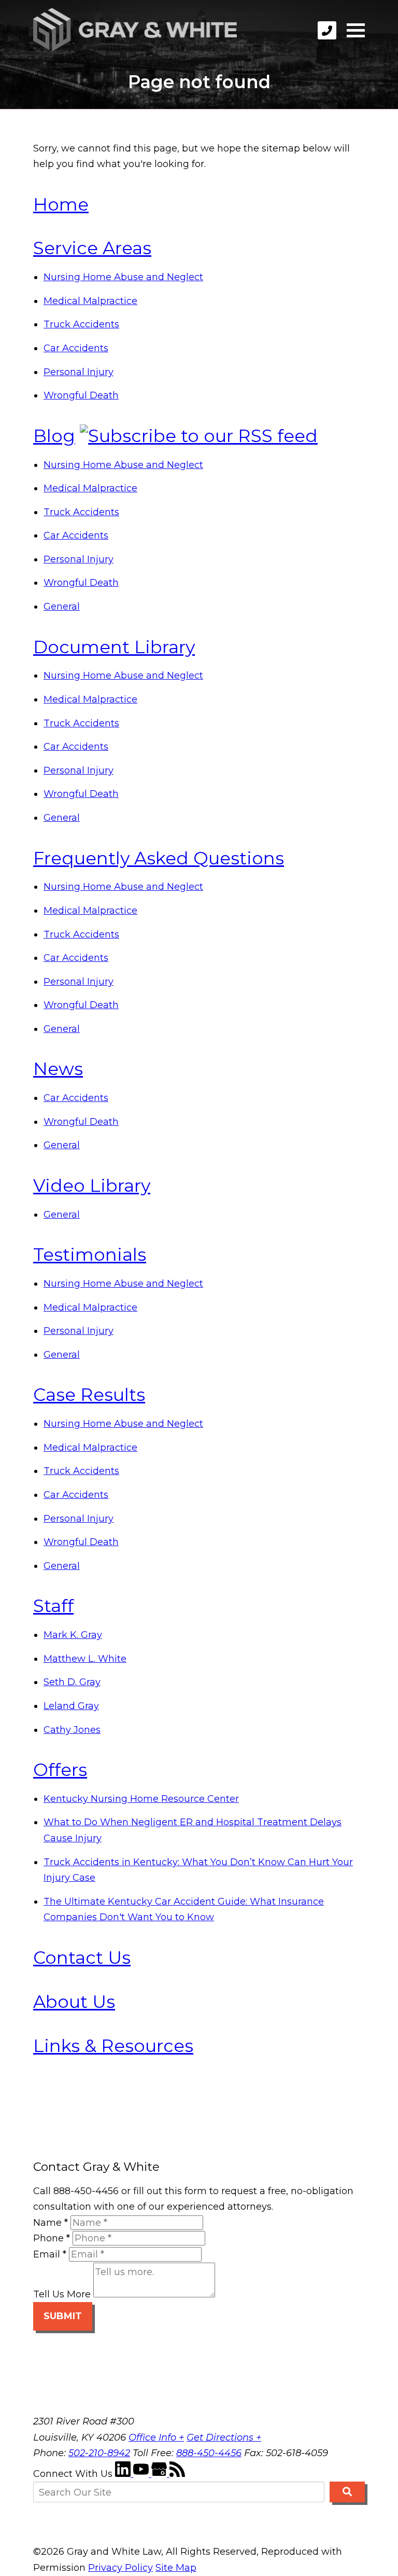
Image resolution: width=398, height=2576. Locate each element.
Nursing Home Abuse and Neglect (123, 277)
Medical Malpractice (90, 301)
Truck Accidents (81, 324)
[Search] (347, 2492)
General (62, 607)
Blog (54, 436)
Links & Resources (113, 2045)
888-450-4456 (209, 2453)
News (58, 1069)
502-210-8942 (99, 2453)
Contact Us (82, 1957)
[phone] (327, 30)
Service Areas (92, 248)
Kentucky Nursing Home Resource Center (141, 1799)
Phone (52, 2238)
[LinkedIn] (124, 2474)
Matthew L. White (85, 1659)
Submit (63, 2316)
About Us (74, 2001)
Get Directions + (224, 2437)
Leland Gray (71, 1706)
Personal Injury (79, 372)
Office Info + (156, 2437)
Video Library (92, 1185)
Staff (53, 1606)
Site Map (176, 2568)
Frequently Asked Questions (159, 858)
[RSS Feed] (177, 2474)
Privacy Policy (120, 2568)
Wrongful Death (81, 395)
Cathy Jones (72, 1730)
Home (61, 204)
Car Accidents (76, 348)
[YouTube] (142, 2474)
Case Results (89, 1394)
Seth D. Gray (72, 1682)
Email (50, 2254)
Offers (60, 1769)
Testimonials (90, 1254)
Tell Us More (62, 2294)
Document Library (114, 647)
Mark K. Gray (73, 1635)
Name (51, 2223)
